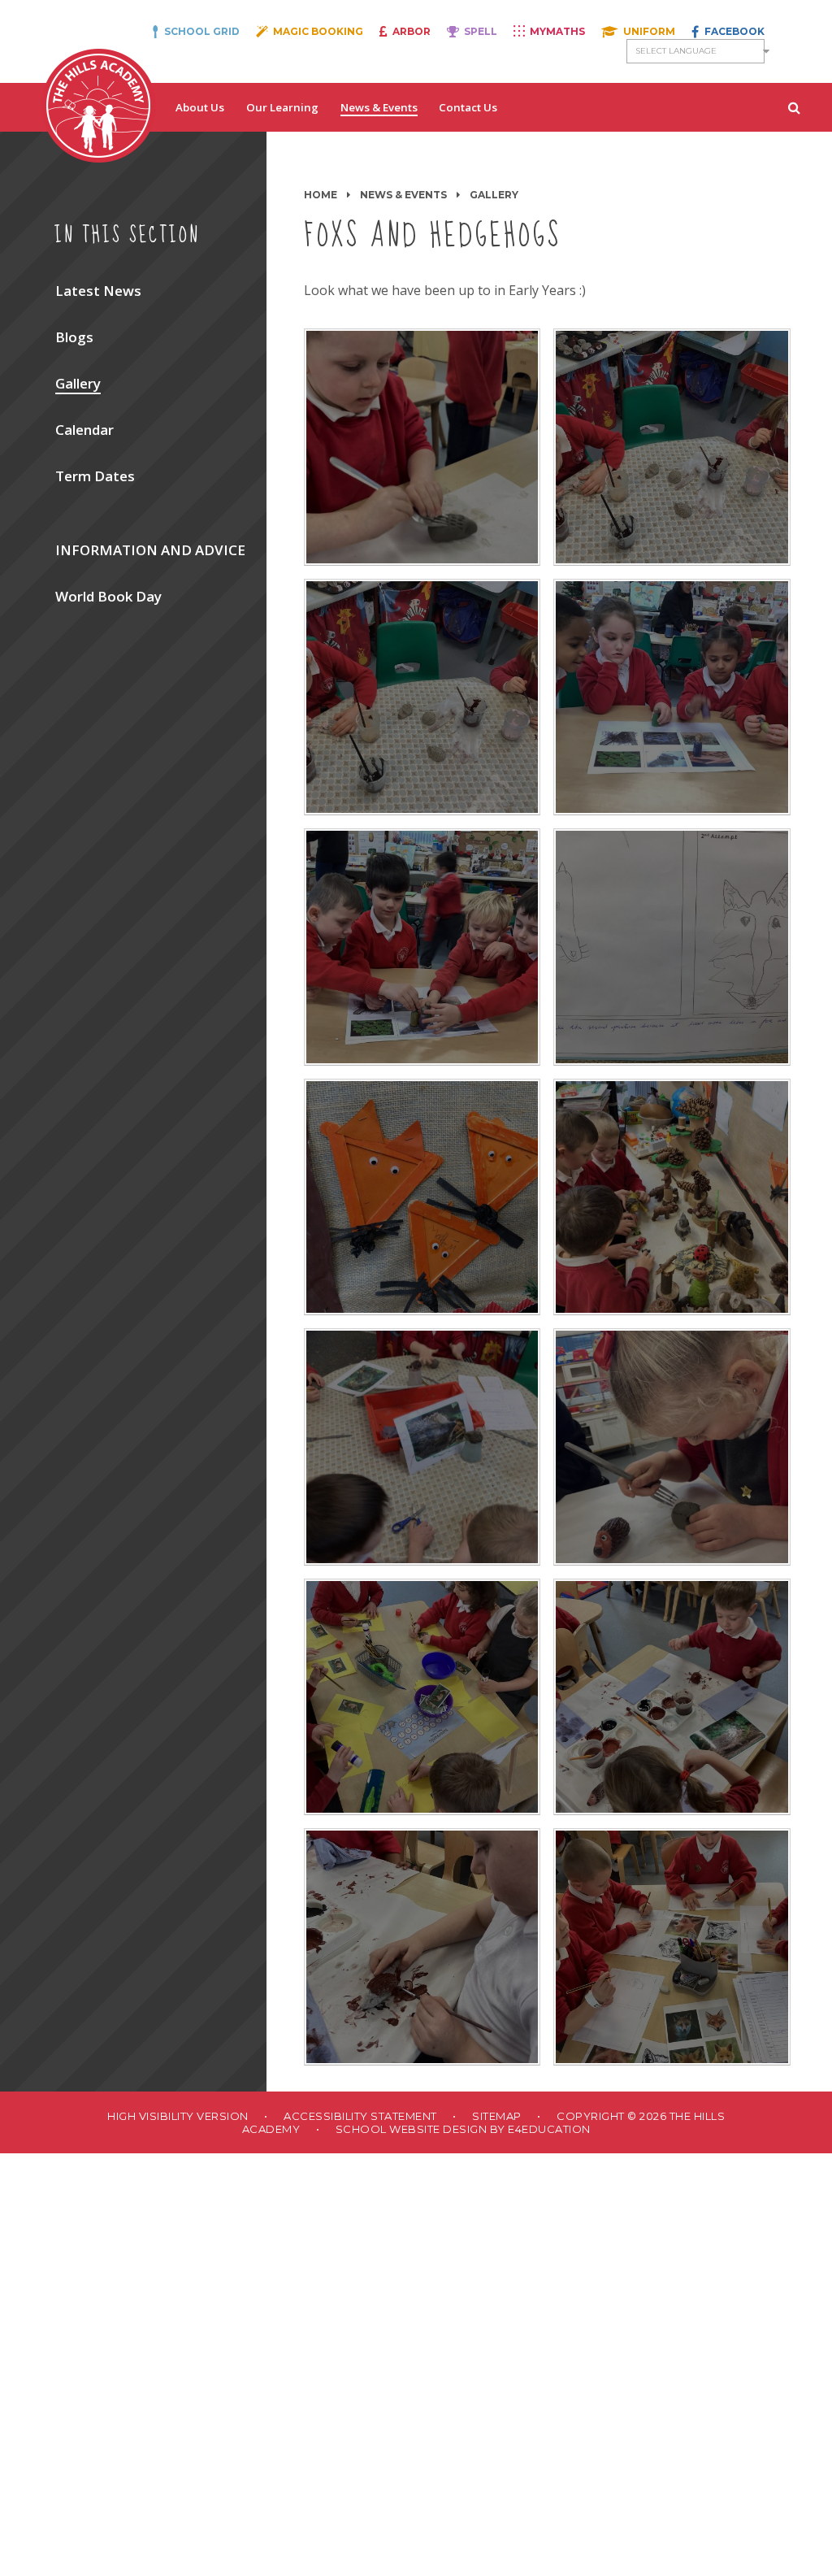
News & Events (403, 195)
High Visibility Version (178, 2116)
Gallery (494, 195)
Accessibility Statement (360, 2116)
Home (321, 195)
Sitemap (497, 2116)
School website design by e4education (463, 2129)
